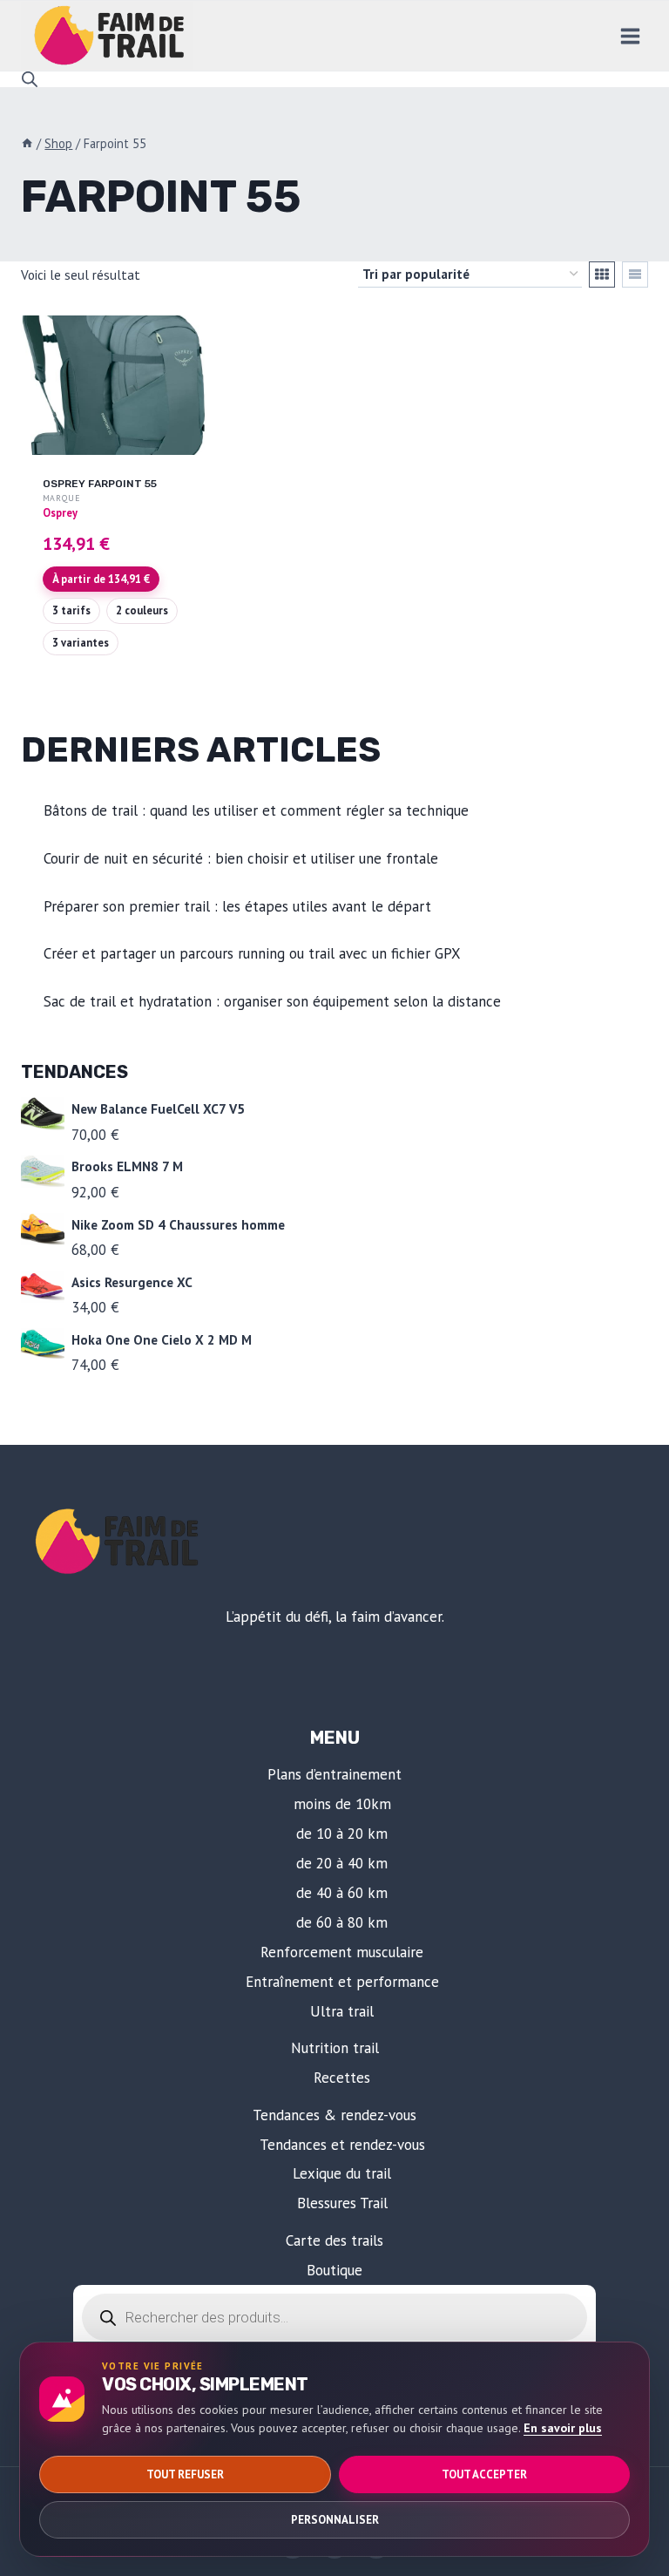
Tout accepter (484, 2474)
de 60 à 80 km (342, 1922)
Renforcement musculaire (342, 1952)
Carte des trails (334, 2240)
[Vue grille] (602, 275)
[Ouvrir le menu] (630, 36)
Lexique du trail (342, 2173)
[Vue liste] (635, 275)
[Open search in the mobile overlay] (30, 79)
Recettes (342, 2078)
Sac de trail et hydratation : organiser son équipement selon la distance (272, 1001)
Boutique (334, 2270)
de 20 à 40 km (342, 1863)
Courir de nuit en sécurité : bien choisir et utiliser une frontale (241, 858)
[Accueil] (27, 143)
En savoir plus (563, 2428)
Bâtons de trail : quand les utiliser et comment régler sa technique (256, 810)
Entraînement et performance (342, 1982)
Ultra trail (342, 2011)
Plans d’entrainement (334, 1774)
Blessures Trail (342, 2203)
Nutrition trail (335, 2048)
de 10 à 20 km (342, 1834)
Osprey (60, 512)
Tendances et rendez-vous (342, 2145)
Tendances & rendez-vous (334, 2115)
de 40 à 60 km (342, 1893)
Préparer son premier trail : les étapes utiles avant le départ (237, 906)
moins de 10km (342, 1804)
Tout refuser (185, 2474)
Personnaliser (335, 2520)
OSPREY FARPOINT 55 (100, 484)
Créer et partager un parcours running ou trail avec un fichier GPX (252, 953)
